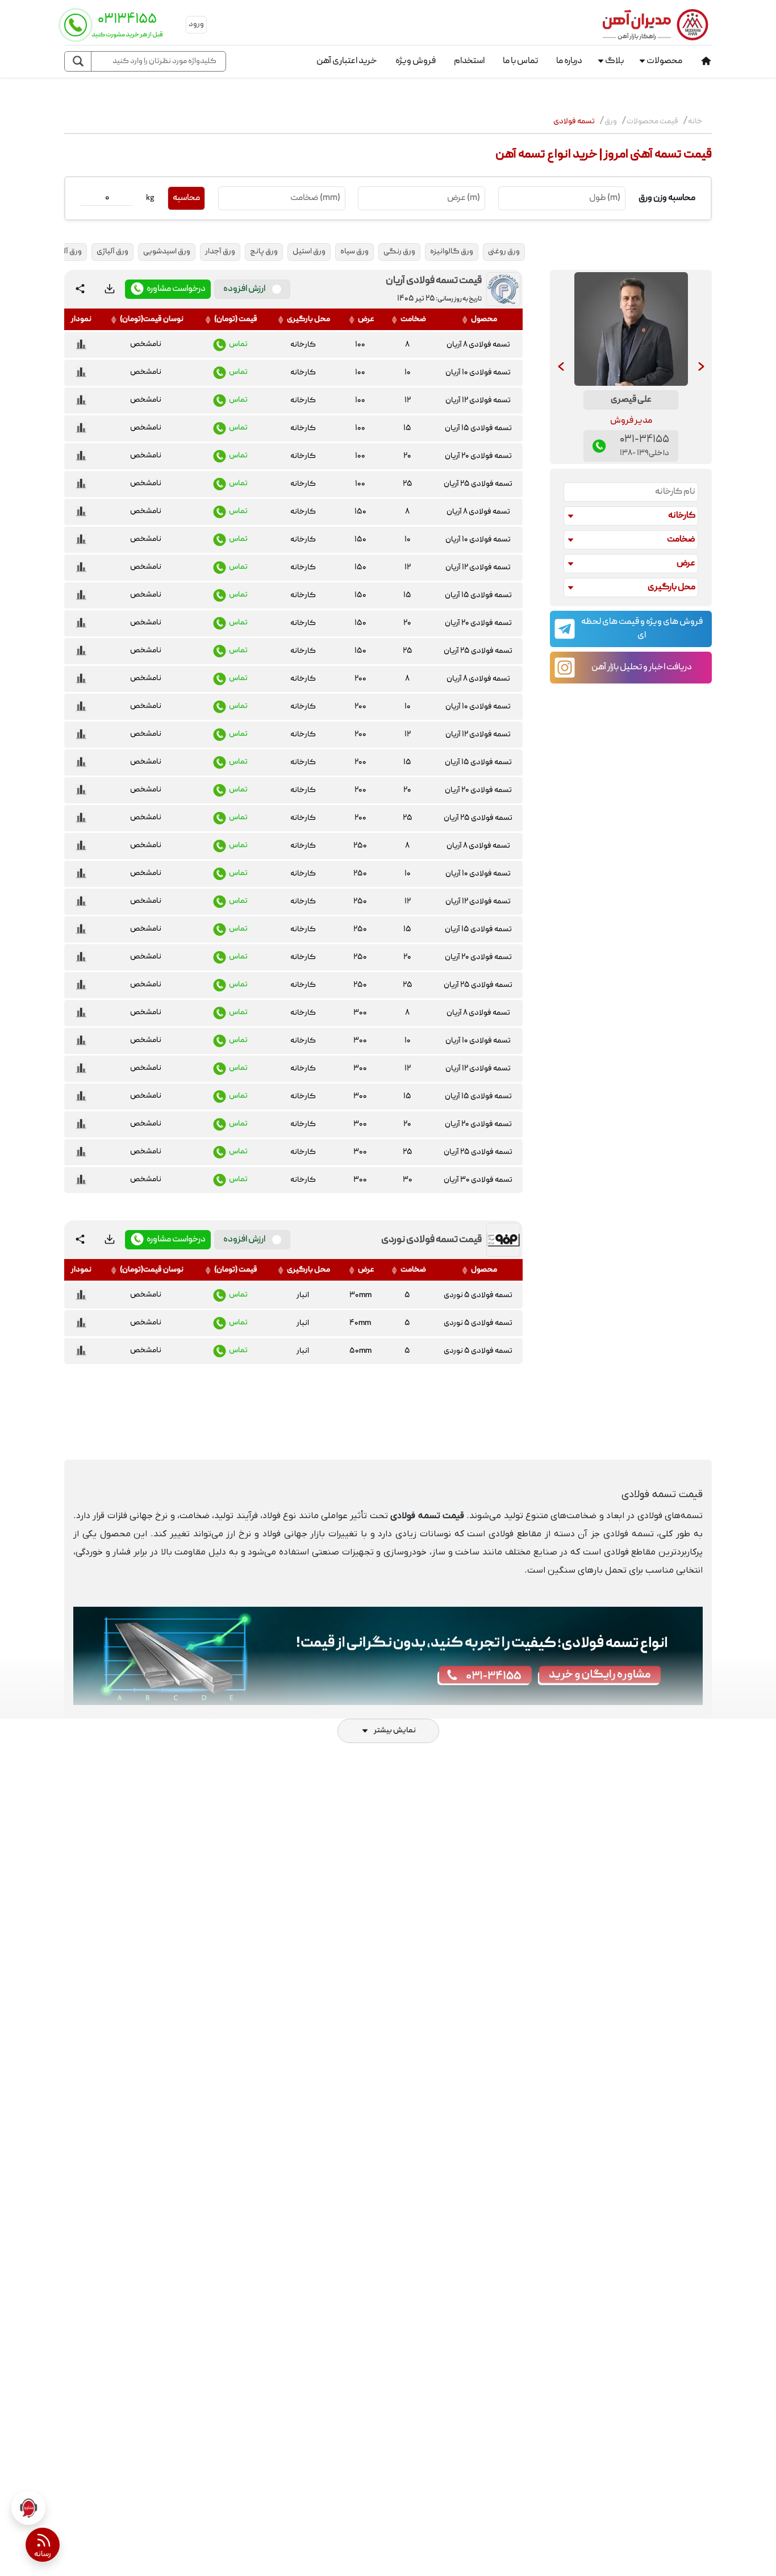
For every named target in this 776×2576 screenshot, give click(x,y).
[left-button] (561, 367)
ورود (196, 24)
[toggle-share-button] (80, 289)
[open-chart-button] (81, 345)
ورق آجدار (220, 252)
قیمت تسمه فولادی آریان (434, 281)
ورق (611, 122)
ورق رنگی (399, 252)
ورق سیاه (354, 252)
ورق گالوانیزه (452, 252)
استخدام (469, 61)
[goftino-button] (28, 2508)
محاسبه (186, 198)
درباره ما (569, 61)
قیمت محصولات (652, 122)
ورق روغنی (504, 252)
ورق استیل (309, 252)
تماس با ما (520, 61)
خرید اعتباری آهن (347, 61)
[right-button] (701, 367)
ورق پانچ (264, 252)
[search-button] (78, 61)
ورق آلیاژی (112, 252)
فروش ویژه (416, 61)
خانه (695, 122)
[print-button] (110, 289)
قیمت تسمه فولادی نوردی (431, 1240)
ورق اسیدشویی (167, 252)
